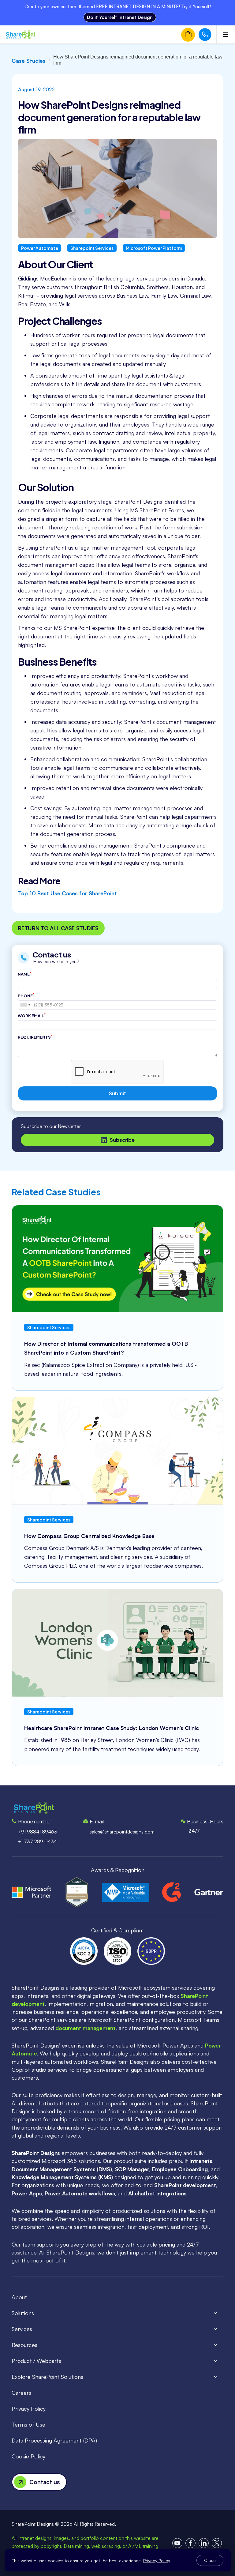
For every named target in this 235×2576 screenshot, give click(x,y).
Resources (24, 2345)
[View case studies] (117, 1259)
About (19, 2297)
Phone (26, 995)
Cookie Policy (28, 2456)
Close (210, 2560)
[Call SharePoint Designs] (205, 35)
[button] (117, 2313)
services (22, 2329)
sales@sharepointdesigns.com (122, 1832)
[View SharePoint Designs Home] (34, 1808)
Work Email (32, 1015)
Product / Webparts (36, 2361)
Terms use (28, 2424)
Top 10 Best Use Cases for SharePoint (67, 893)
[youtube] (177, 2543)
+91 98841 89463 (38, 1832)
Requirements (35, 1037)
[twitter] (217, 2543)
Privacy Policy (29, 2409)
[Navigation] (21, 35)
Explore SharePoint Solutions (47, 2377)
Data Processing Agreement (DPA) (54, 2440)
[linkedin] (204, 2543)
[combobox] (25, 1005)
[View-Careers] (188, 35)
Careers (21, 2393)
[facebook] (190, 2543)
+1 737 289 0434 (37, 1841)
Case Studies (29, 61)
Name (24, 974)
